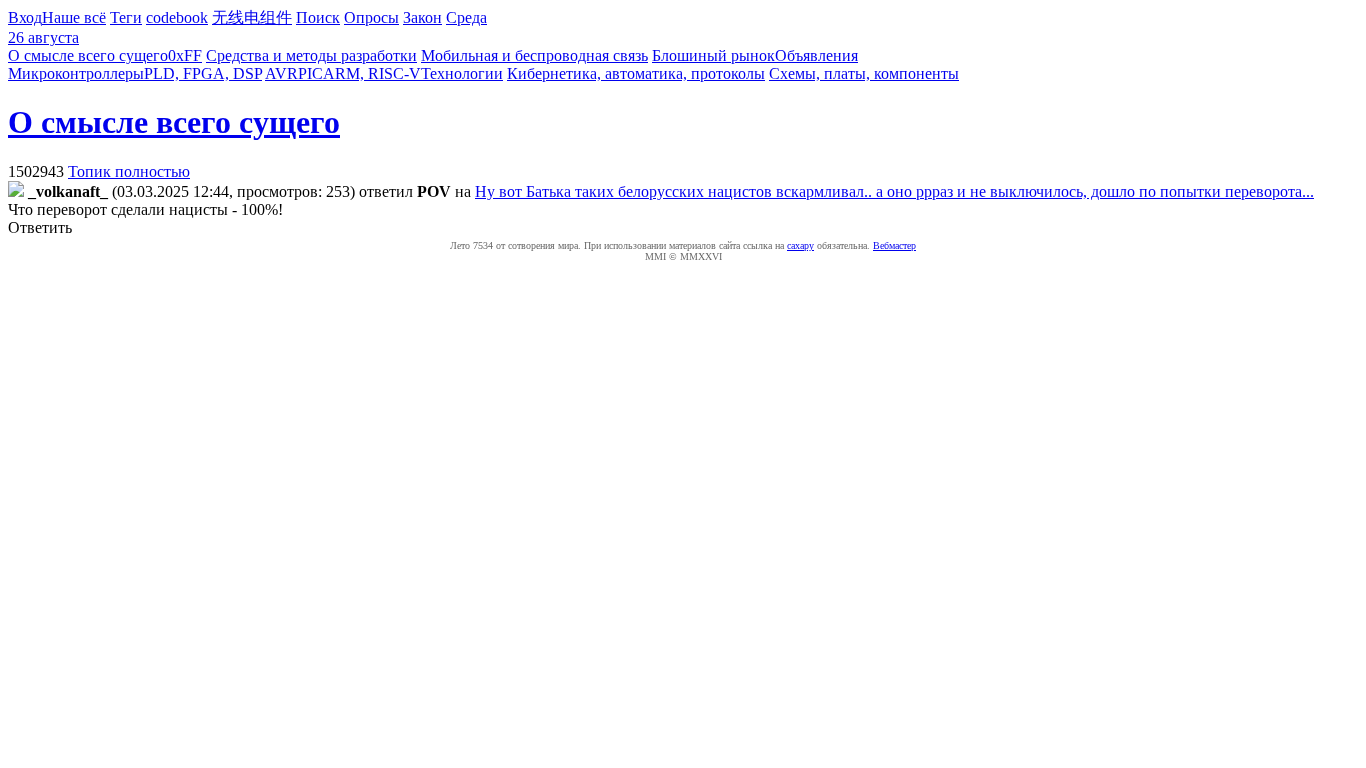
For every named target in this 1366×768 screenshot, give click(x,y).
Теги (126, 17)
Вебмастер (894, 245)
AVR (281, 73)
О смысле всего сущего (88, 55)
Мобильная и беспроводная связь (534, 55)
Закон (422, 17)
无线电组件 (252, 17)
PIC (310, 73)
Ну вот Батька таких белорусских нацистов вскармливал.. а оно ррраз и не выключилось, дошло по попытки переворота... (894, 191)
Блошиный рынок (713, 55)
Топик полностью (129, 171)
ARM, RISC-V (372, 73)
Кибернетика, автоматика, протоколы (636, 73)
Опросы (371, 17)
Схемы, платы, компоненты (864, 73)
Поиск (318, 17)
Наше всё (74, 17)
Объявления (816, 55)
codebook (177, 17)
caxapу (800, 245)
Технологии (462, 73)
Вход (25, 17)
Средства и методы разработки (311, 55)
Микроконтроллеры (76, 73)
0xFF (185, 55)
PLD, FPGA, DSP (203, 73)
